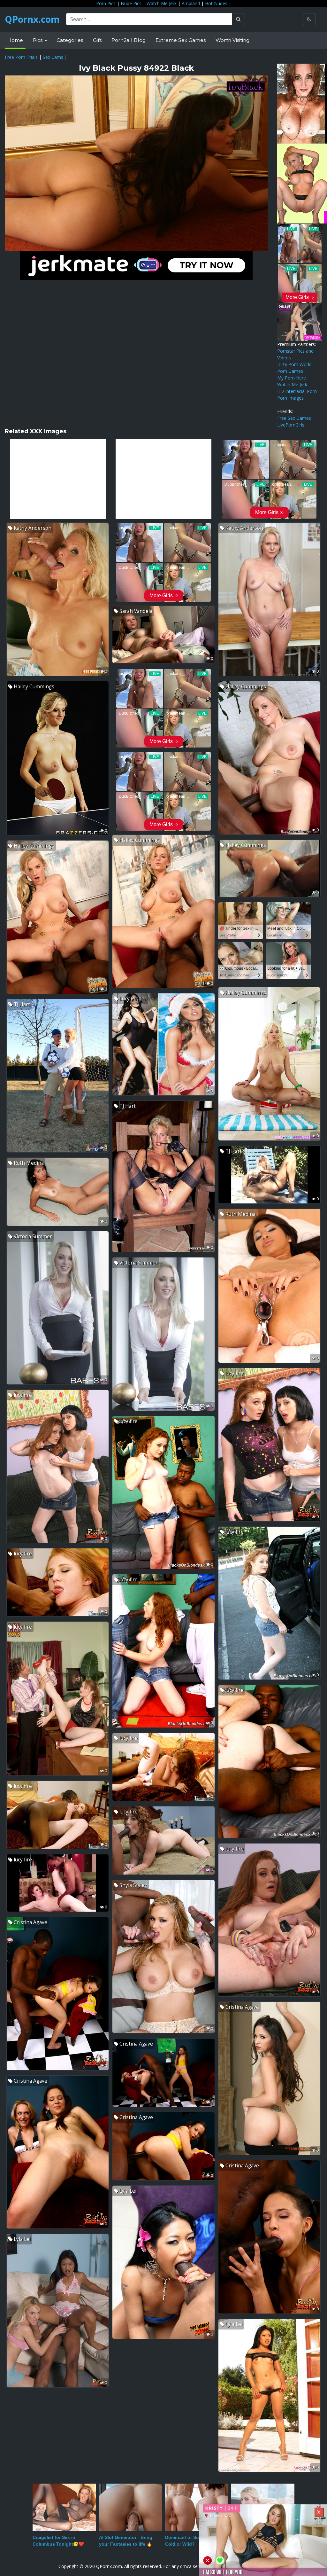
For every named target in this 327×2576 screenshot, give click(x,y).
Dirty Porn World (294, 364)
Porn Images (290, 398)
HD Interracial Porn (297, 391)
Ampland (191, 3)
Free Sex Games (294, 418)
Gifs (97, 40)
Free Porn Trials (21, 57)
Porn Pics (106, 3)
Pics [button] (38, 40)
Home (15, 40)
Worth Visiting (232, 40)
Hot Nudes (216, 3)
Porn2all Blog (129, 40)
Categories (70, 40)
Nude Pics (131, 3)
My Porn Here (292, 378)
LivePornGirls (291, 425)
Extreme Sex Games (181, 40)
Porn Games (290, 371)
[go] (238, 19)
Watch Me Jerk (162, 3)
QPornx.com (32, 19)
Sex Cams (53, 57)
